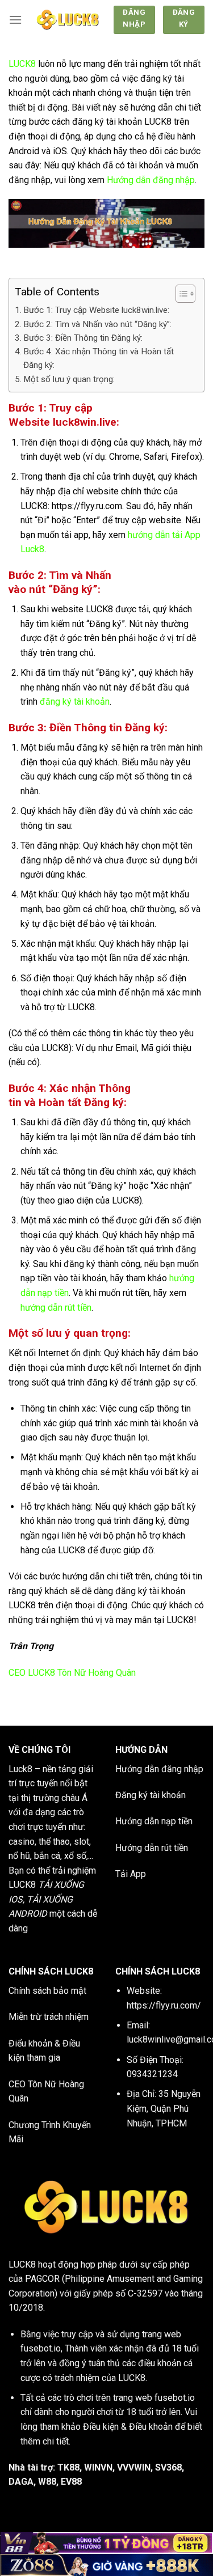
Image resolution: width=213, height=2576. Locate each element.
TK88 (68, 2467)
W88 (47, 2482)
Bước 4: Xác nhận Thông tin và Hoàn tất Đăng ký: (99, 358)
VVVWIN (134, 2467)
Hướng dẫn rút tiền (152, 1848)
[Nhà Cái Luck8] (68, 20)
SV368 (168, 2467)
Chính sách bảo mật (47, 1991)
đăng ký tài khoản (75, 702)
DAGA (21, 2482)
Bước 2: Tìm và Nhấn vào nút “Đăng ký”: (97, 324)
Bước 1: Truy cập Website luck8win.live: (96, 310)
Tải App (131, 1874)
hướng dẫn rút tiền (56, 1308)
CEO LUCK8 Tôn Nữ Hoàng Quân (72, 1673)
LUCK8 (22, 64)
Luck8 (20, 1769)
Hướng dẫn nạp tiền (154, 1821)
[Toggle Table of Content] (180, 294)
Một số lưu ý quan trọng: (69, 379)
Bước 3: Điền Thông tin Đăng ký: (83, 338)
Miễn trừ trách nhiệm (49, 2017)
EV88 (71, 2482)
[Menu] (15, 20)
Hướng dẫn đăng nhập (151, 180)
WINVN (98, 2467)
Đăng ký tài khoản (151, 1795)
